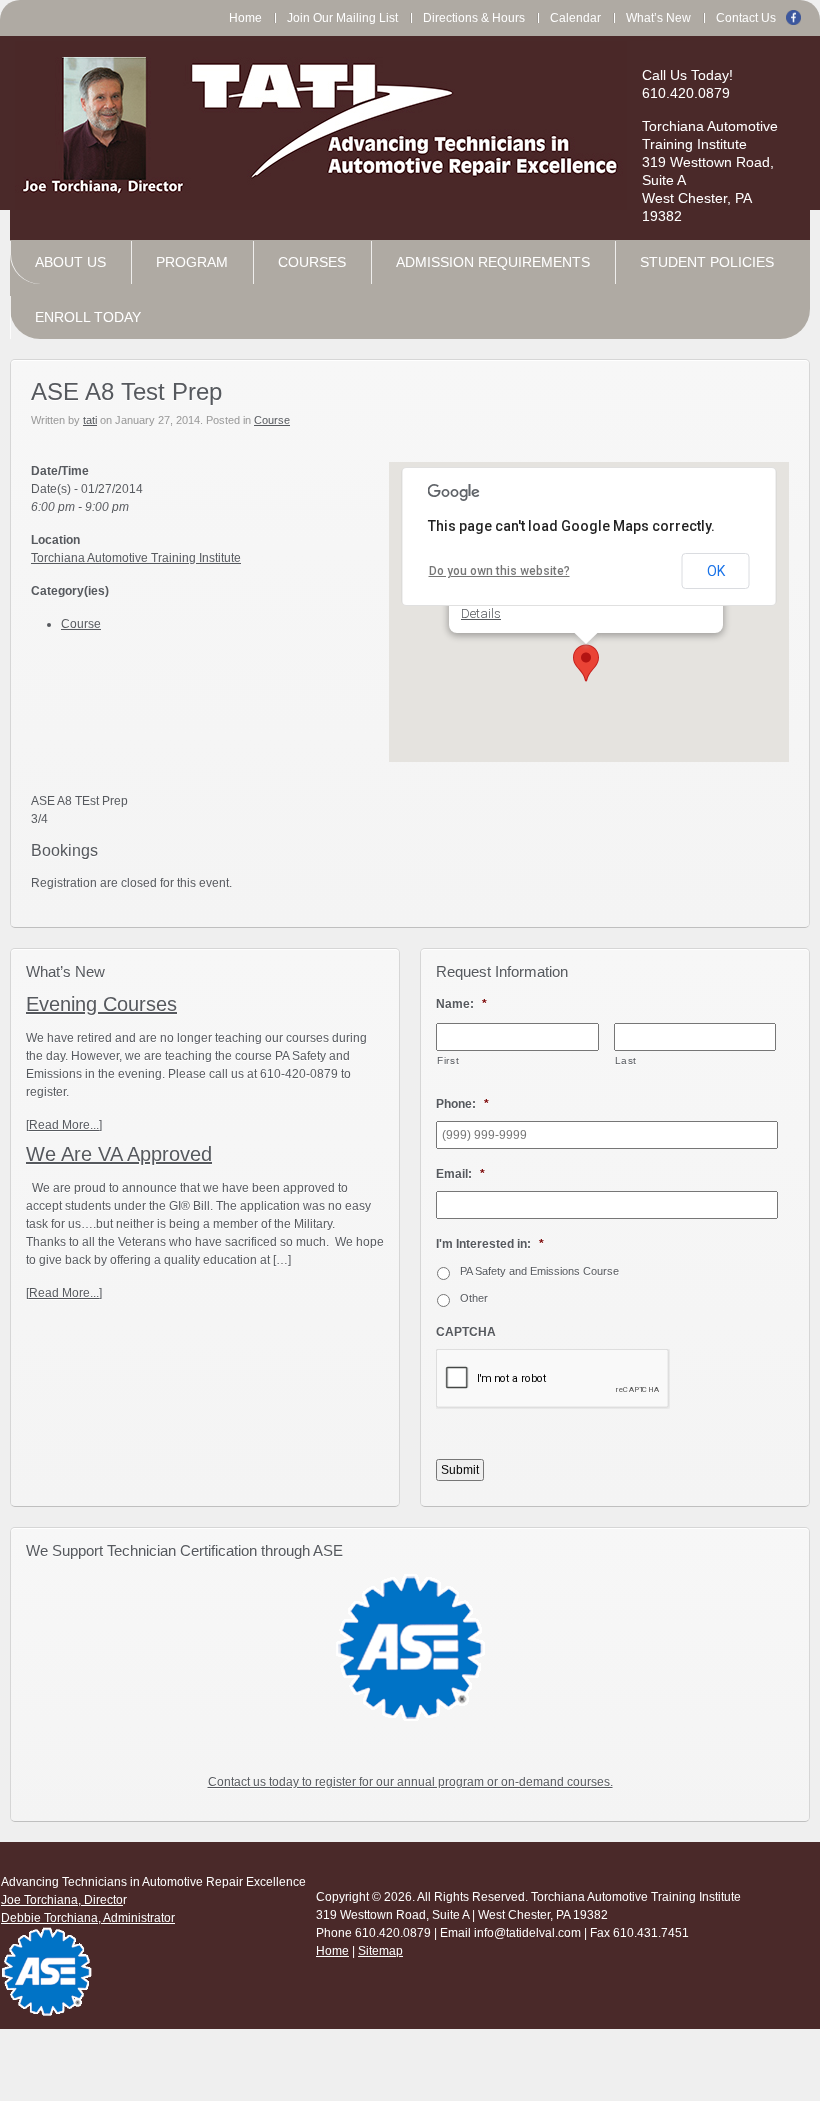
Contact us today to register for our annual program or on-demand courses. (410, 1782)
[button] (586, 663)
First (448, 1060)
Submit (460, 1470)
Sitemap (380, 1951)
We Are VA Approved (119, 1154)
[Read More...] (64, 1125)
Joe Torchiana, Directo (62, 1900)
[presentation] (553, 1379)
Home (332, 1951)
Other (474, 1298)
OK (716, 571)
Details (481, 613)
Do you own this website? (499, 571)
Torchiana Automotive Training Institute (136, 558)
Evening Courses (101, 1004)
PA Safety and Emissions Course (539, 1271)
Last (626, 1060)
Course (272, 420)
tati (90, 420)
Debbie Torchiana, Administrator (88, 1918)
